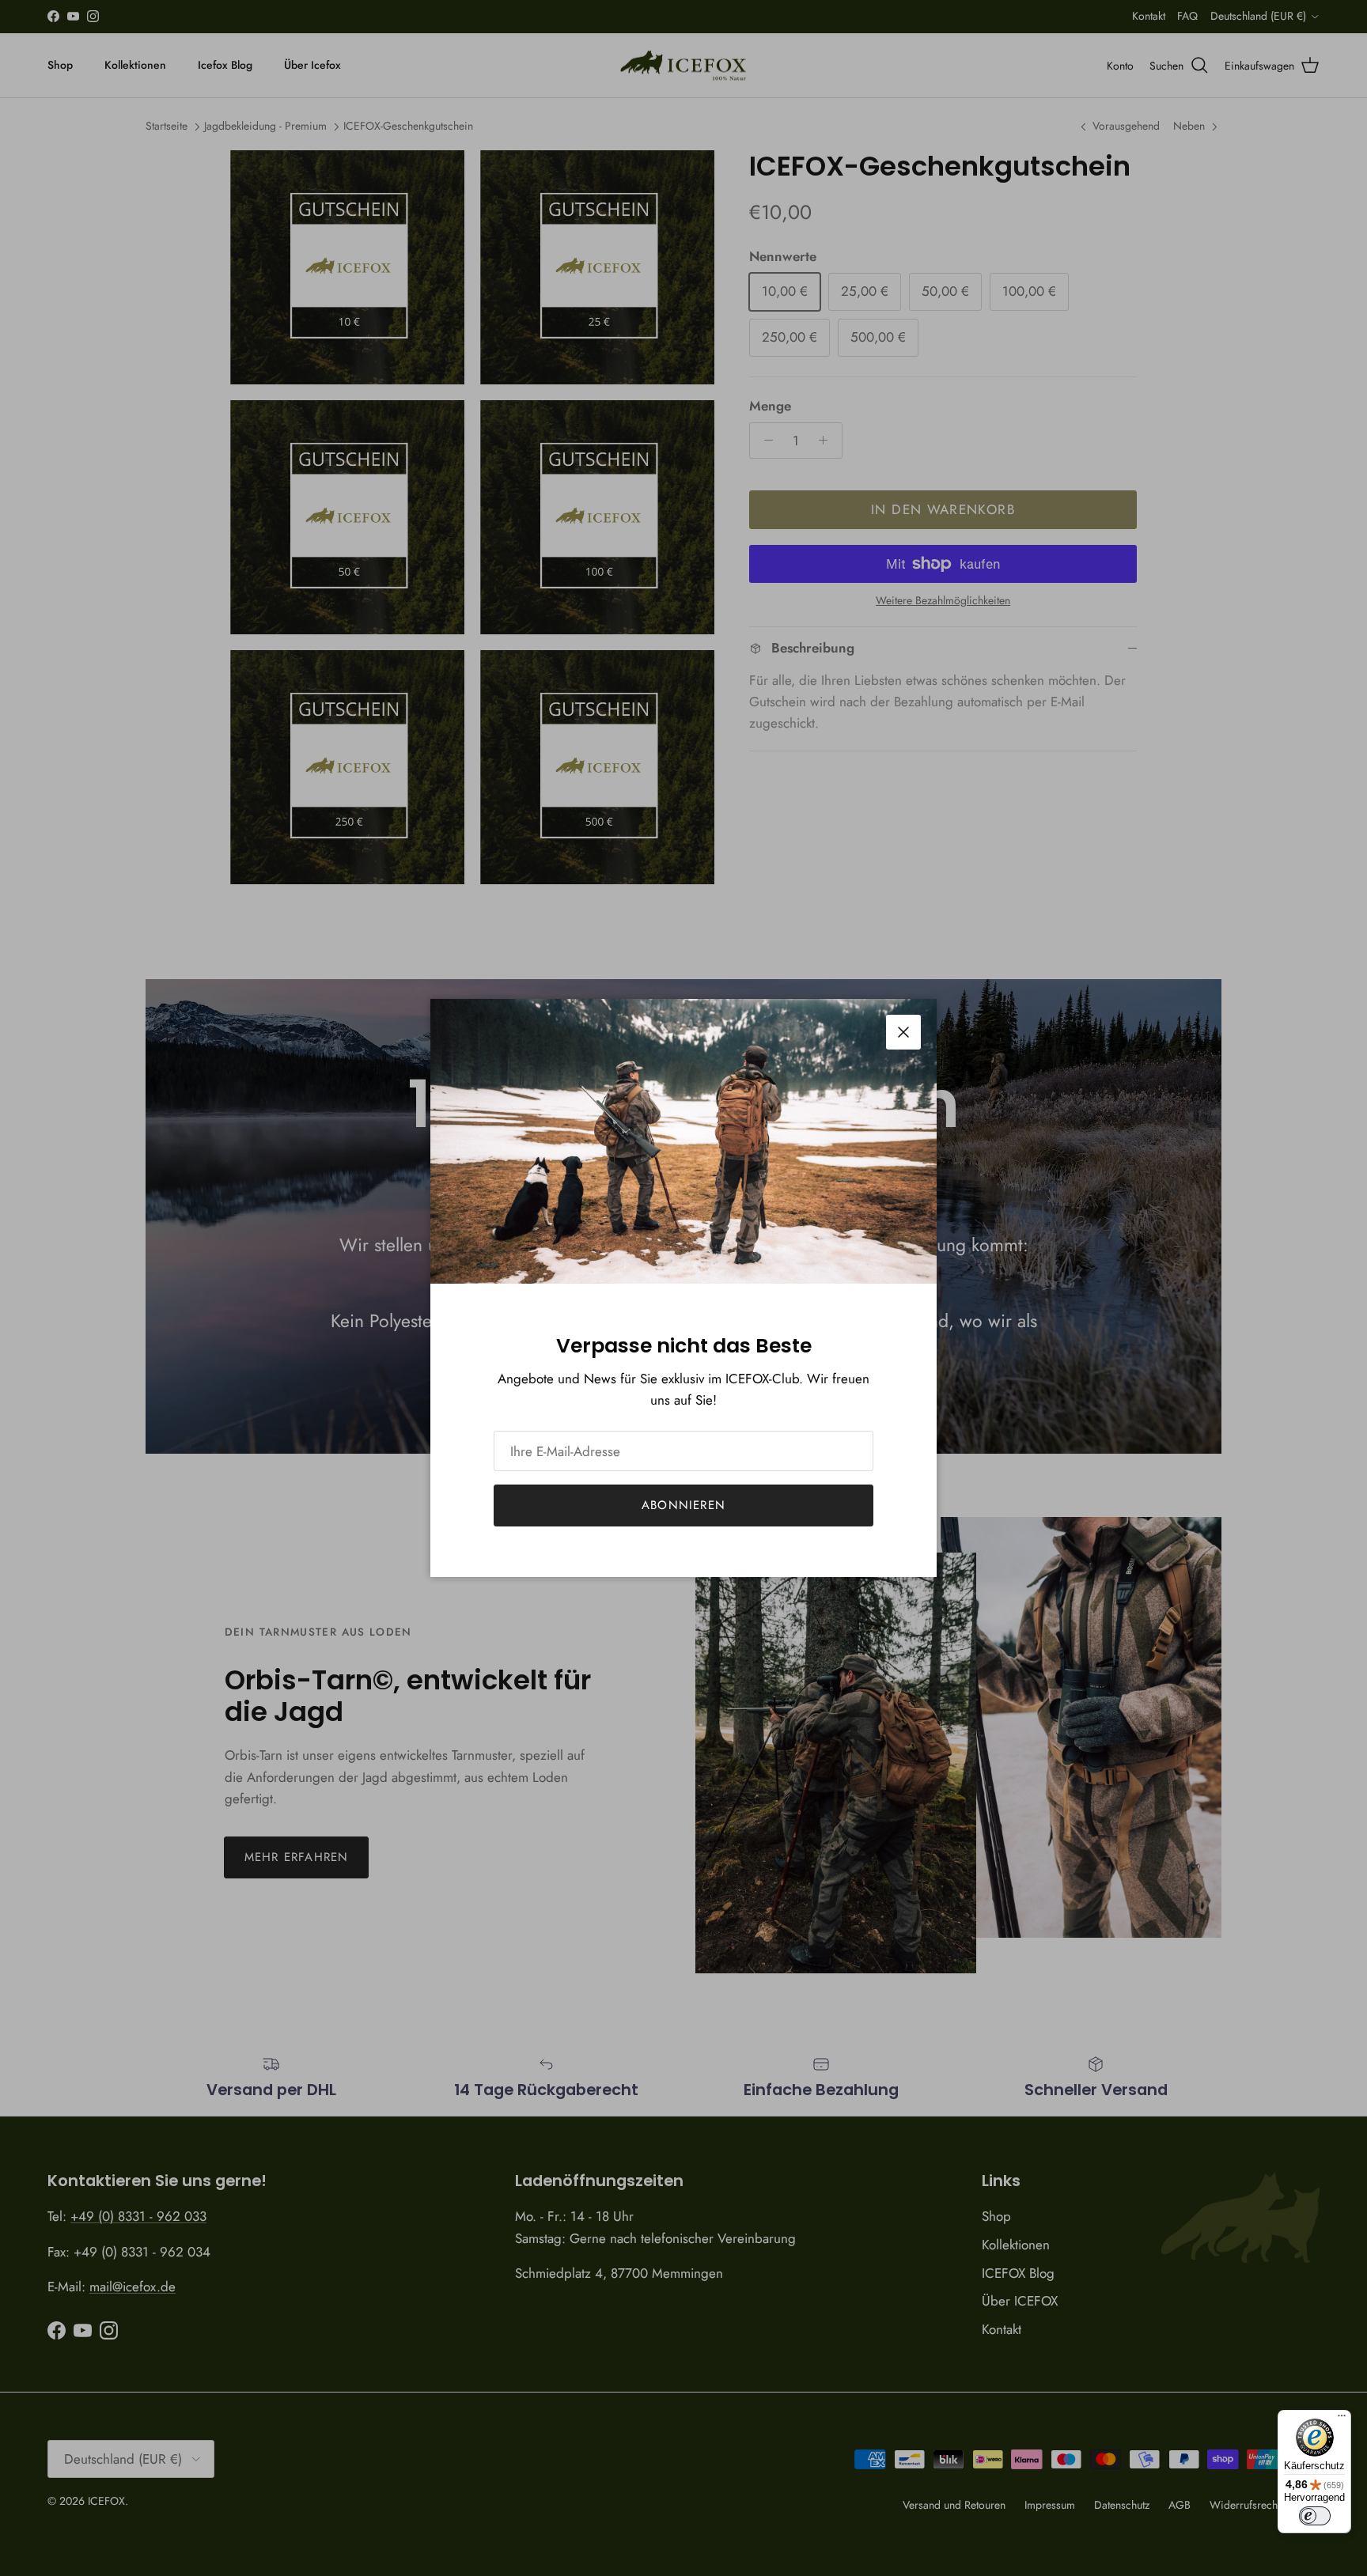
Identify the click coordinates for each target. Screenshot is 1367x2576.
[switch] (1315, 2516)
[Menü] (1342, 2419)
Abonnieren (683, 1505)
